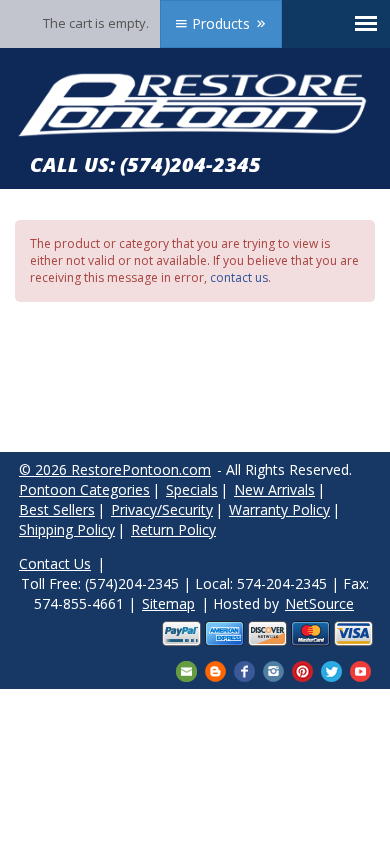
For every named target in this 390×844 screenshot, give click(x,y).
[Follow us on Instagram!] (273, 670)
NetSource (319, 603)
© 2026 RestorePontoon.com (115, 469)
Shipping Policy (67, 529)
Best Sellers (57, 509)
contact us (239, 277)
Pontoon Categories (84, 489)
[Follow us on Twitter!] (331, 670)
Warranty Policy (279, 509)
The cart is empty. (96, 23)
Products (221, 23)
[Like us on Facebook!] (244, 670)
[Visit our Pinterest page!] (302, 670)
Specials (192, 489)
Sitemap (168, 603)
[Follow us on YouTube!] (360, 670)
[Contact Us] (186, 670)
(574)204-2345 (190, 164)
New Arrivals (274, 489)
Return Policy (173, 529)
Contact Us (55, 563)
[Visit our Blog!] (215, 670)
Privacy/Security (162, 509)
